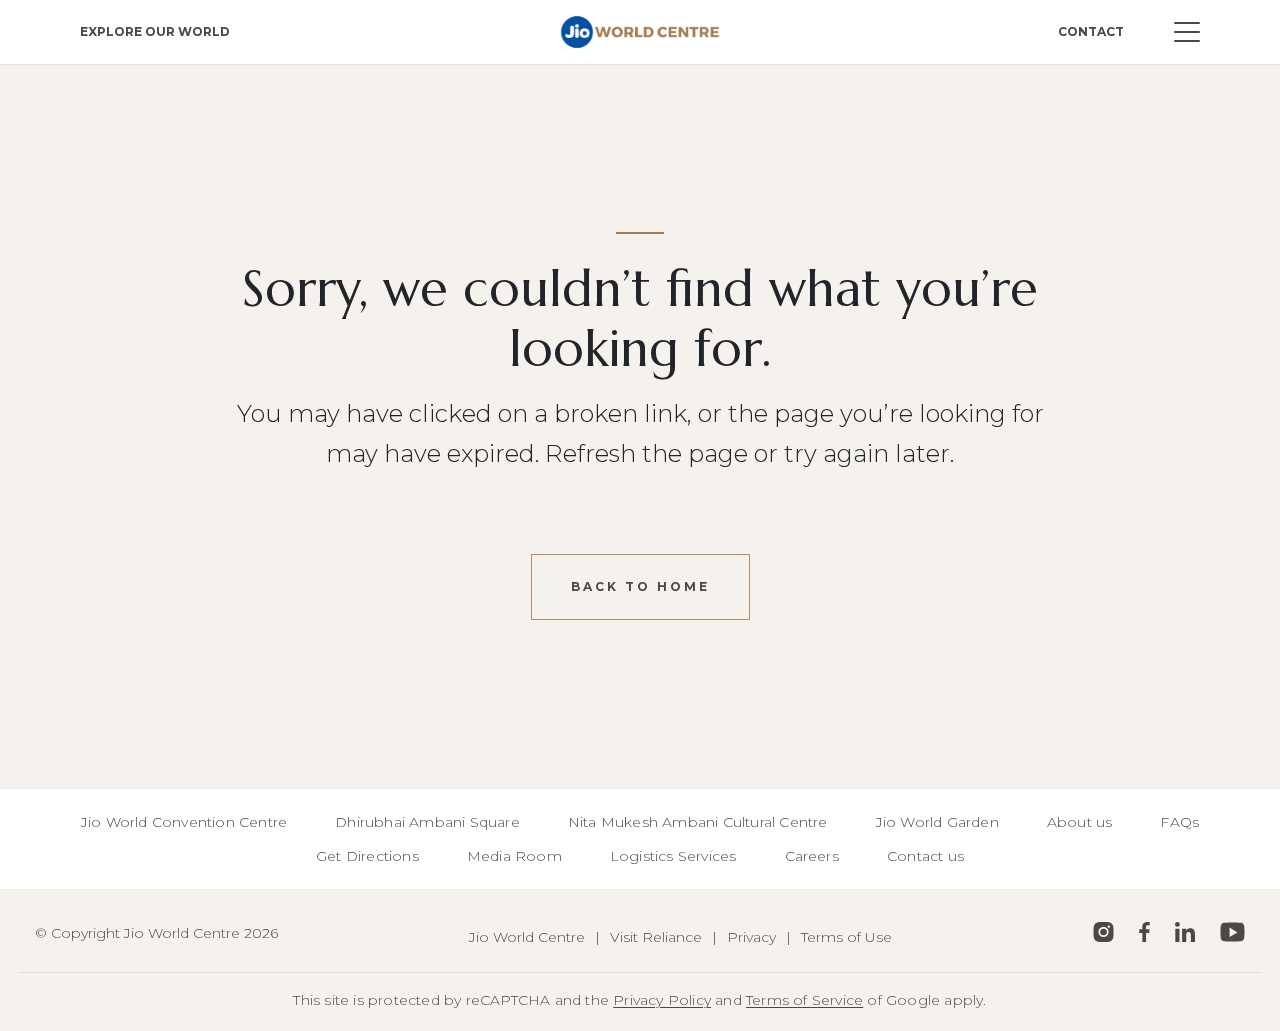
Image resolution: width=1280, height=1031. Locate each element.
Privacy (751, 937)
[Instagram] (1103, 932)
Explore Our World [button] (155, 31)
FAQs (1179, 822)
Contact (1091, 31)
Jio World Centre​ (527, 937)
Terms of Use (846, 937)
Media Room (514, 856)
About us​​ (1080, 822)
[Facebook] (1144, 932)
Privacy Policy (662, 1000)
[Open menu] (1187, 32)
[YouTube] (1232, 932)
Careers (812, 856)
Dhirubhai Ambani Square (427, 822)
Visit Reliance (656, 937)
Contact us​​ (925, 856)
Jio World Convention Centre (184, 822)
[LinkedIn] (1185, 932)
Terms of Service (804, 1000)
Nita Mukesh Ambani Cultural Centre (698, 822)
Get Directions (367, 856)
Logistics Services (673, 856)
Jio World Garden (937, 822)
